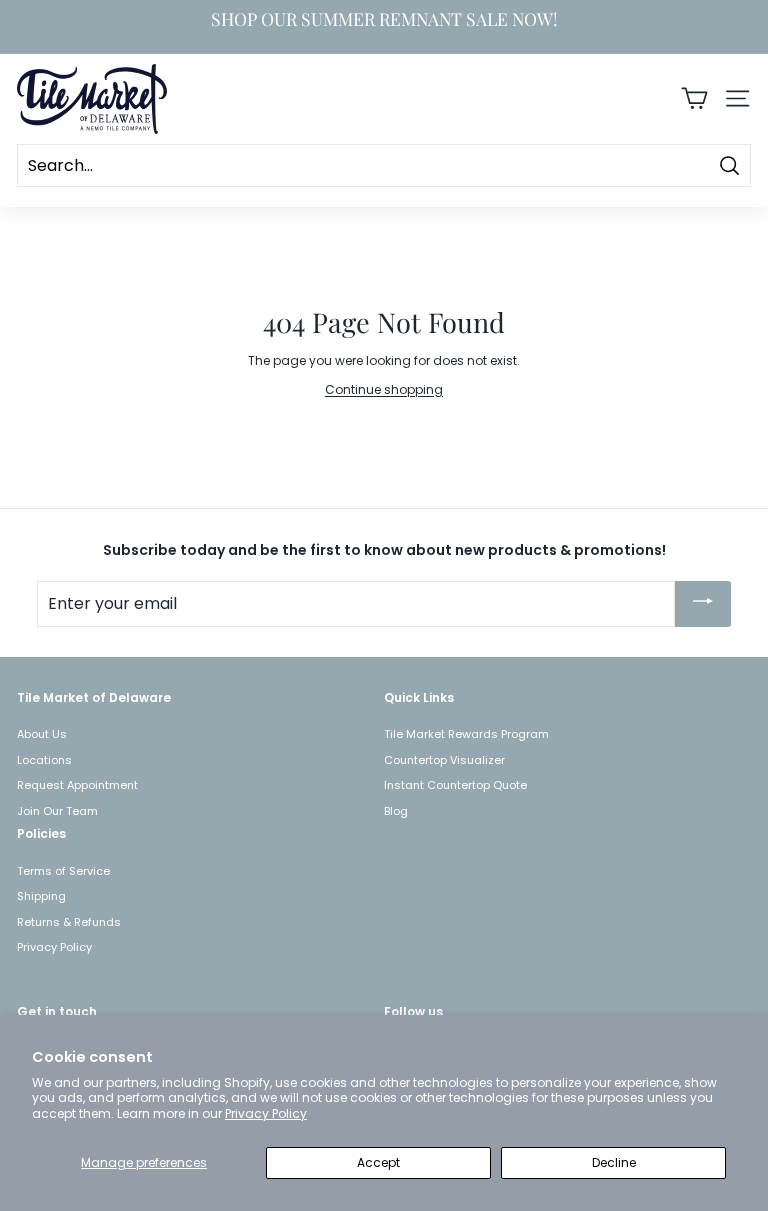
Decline (614, 1162)
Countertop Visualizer (444, 760)
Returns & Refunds (69, 922)
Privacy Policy (266, 1113)
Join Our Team (57, 811)
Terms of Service (63, 871)
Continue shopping (384, 389)
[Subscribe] (703, 604)
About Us (42, 734)
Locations (44, 760)
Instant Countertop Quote (455, 785)
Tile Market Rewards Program (466, 734)
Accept (378, 1162)
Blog (396, 811)
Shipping (41, 896)
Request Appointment (77, 785)
